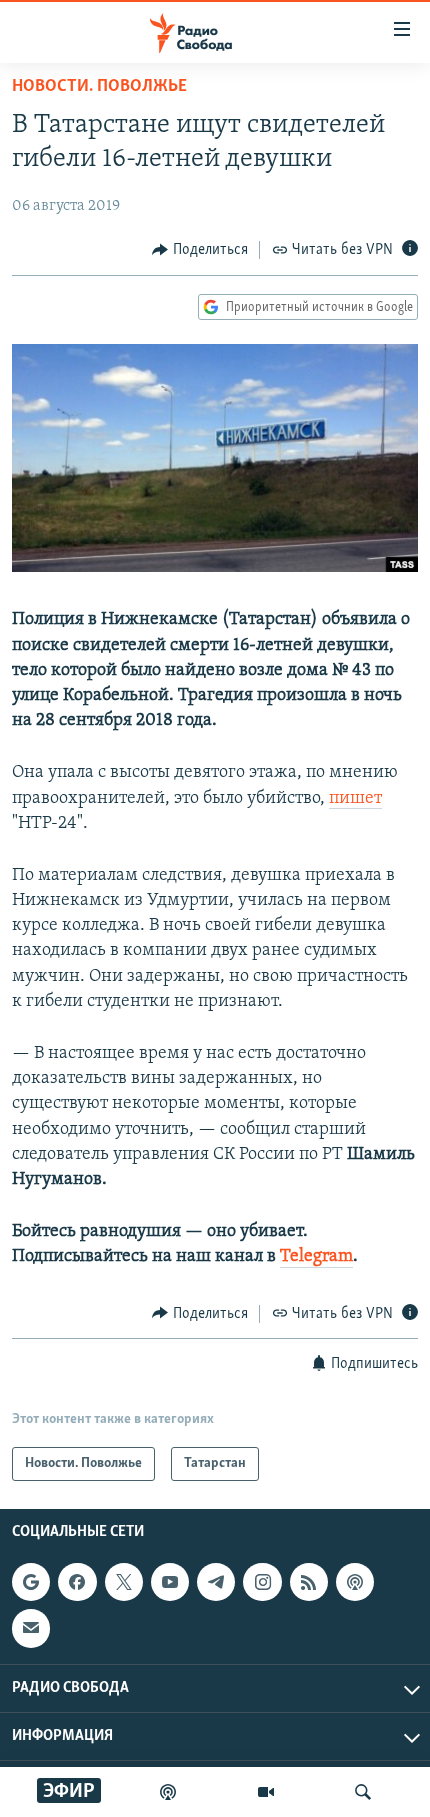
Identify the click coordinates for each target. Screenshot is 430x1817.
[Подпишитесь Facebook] (77, 1582)
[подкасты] (168, 1792)
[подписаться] (31, 1628)
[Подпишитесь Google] (31, 1582)
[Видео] (266, 1792)
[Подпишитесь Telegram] (216, 1582)
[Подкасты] (355, 1582)
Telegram (316, 1257)
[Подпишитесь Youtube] (170, 1582)
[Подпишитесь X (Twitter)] (124, 1582)
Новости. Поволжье (99, 87)
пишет (355, 799)
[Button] (200, 250)
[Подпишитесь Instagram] (262, 1582)
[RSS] (309, 1582)
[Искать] (363, 1792)
